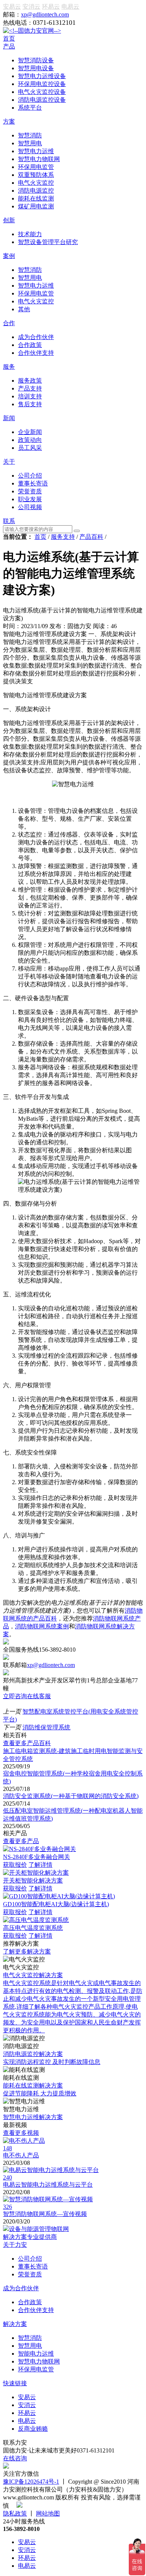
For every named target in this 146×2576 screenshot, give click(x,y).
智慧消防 (30, 2338)
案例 (9, 256)
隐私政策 (15, 2513)
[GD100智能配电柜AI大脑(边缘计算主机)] (59, 1896)
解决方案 (15, 2324)
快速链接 (15, 2383)
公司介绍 (30, 2259)
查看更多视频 (21, 2133)
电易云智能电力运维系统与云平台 (48, 2185)
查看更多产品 (21, 1841)
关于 (9, 462)
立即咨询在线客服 (27, 1696)
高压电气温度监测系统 (33, 1928)
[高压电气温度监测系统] (36, 1920)
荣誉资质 (30, 2274)
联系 (9, 521)
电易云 (70, 7)
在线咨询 (15, 2458)
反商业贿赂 (33, 2429)
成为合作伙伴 (21, 2288)
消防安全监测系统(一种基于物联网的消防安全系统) (71, 1796)
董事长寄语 (33, 2266)
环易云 (51, 7)
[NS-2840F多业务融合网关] (39, 1849)
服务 (9, 367)
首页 (9, 38)
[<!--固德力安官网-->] (32, 31)
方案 (9, 121)
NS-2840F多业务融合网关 (36, 1857)
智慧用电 (30, 2346)
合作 (9, 323)
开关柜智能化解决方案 (33, 1880)
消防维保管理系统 (46, 1727)
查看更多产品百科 (27, 1743)
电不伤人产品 (21, 2155)
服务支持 (63, 537)
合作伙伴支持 (36, 2310)
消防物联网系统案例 (42, 1626)
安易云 (12, 7)
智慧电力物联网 (39, 2361)
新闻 (9, 418)
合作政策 (30, 2302)
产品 (9, 46)
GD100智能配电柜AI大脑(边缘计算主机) (56, 1904)
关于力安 (15, 2245)
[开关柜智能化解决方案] (36, 1873)
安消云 (31, 7)
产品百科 (91, 537)
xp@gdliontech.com (45, 14)
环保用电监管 (36, 2369)
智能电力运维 (36, 2354)
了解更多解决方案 (27, 1951)
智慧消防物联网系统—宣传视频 (45, 2214)
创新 (9, 220)
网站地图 (48, 2513)
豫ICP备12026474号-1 (31, 2482)
